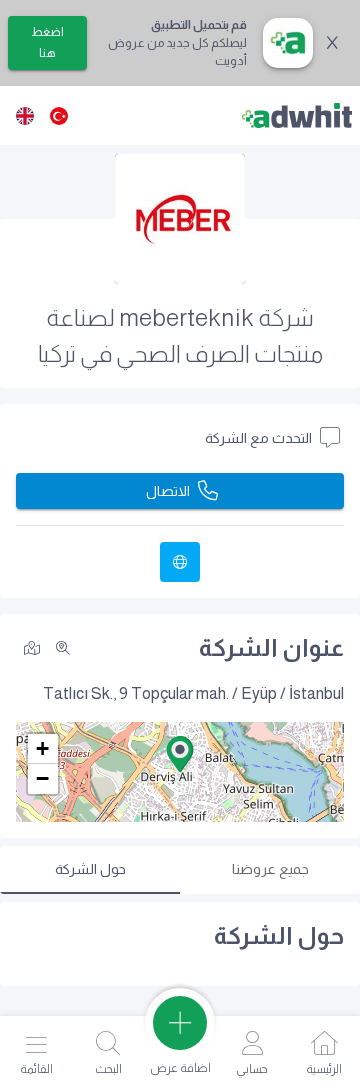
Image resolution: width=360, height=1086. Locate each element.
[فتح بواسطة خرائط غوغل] (32, 646)
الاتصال (168, 491)
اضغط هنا (47, 42)
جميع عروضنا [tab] (270, 869)
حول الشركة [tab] (90, 869)
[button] (180, 754)
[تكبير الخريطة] (63, 648)
